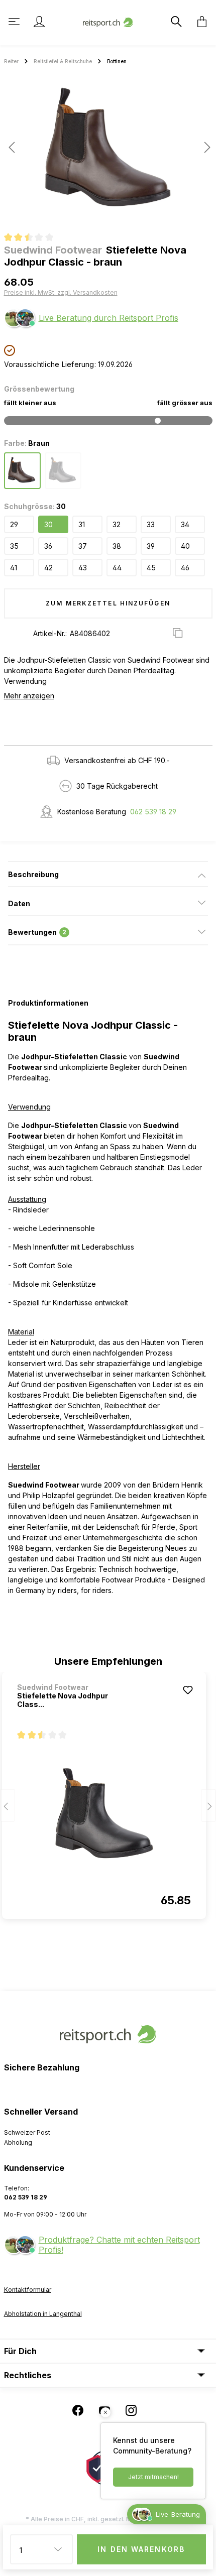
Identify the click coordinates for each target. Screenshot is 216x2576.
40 (185, 546)
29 (14, 524)
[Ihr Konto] (39, 22)
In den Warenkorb (141, 2549)
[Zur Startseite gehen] (108, 21)
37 (83, 546)
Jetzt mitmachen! (153, 2477)
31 (82, 524)
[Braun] (22, 471)
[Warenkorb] (199, 22)
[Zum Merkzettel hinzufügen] (188, 1690)
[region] (108, 151)
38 (117, 546)
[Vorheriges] (12, 147)
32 (117, 524)
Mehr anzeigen (29, 696)
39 (151, 546)
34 (185, 524)
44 (117, 568)
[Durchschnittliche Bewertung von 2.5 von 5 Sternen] (33, 238)
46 (185, 568)
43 (83, 568)
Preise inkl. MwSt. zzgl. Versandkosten (61, 292)
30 (48, 524)
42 (48, 568)
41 (14, 568)
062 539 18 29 (153, 812)
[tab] (108, 874)
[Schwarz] (63, 471)
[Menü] (15, 22)
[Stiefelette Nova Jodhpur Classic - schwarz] (104, 1813)
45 (151, 568)
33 (151, 524)
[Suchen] (175, 22)
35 (14, 546)
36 (48, 546)
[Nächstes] (204, 147)
